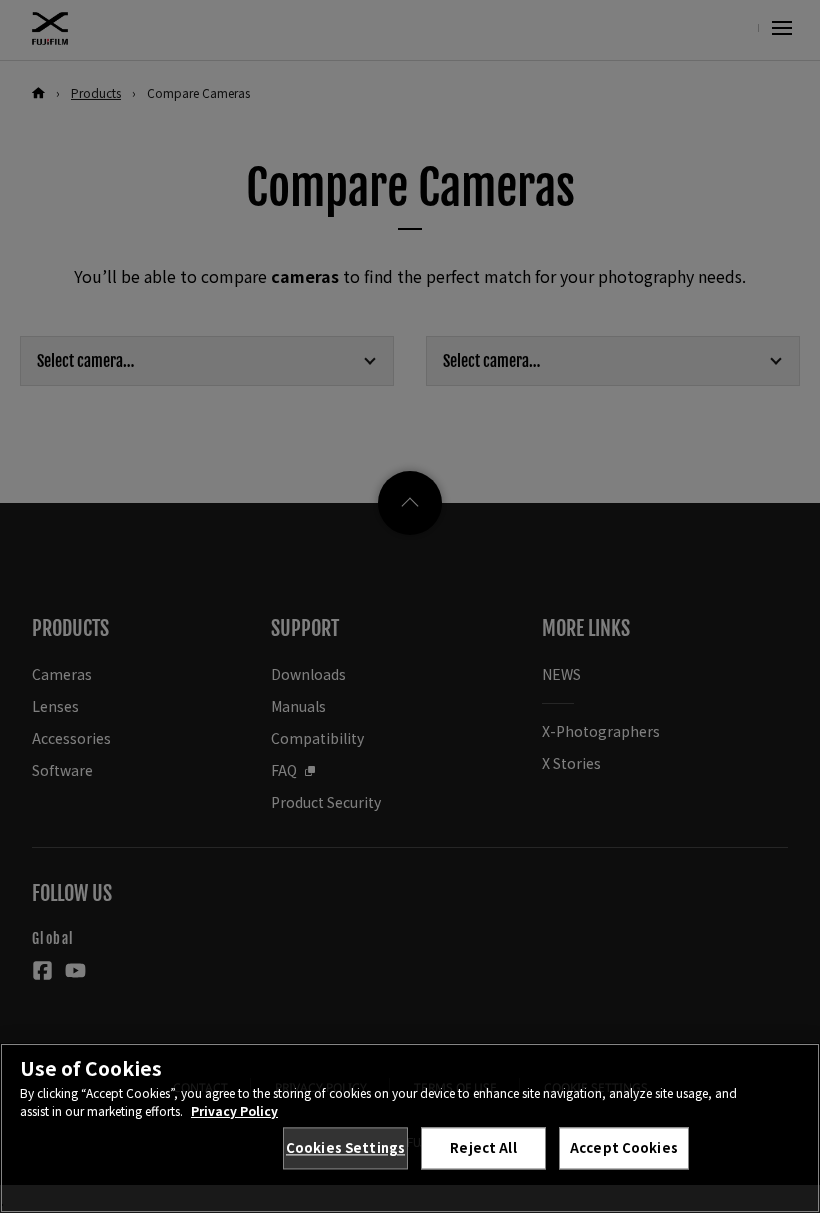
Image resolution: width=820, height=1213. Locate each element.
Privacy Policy (234, 1110)
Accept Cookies (624, 1147)
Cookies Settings (345, 1147)
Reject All (483, 1147)
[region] (410, 1128)
